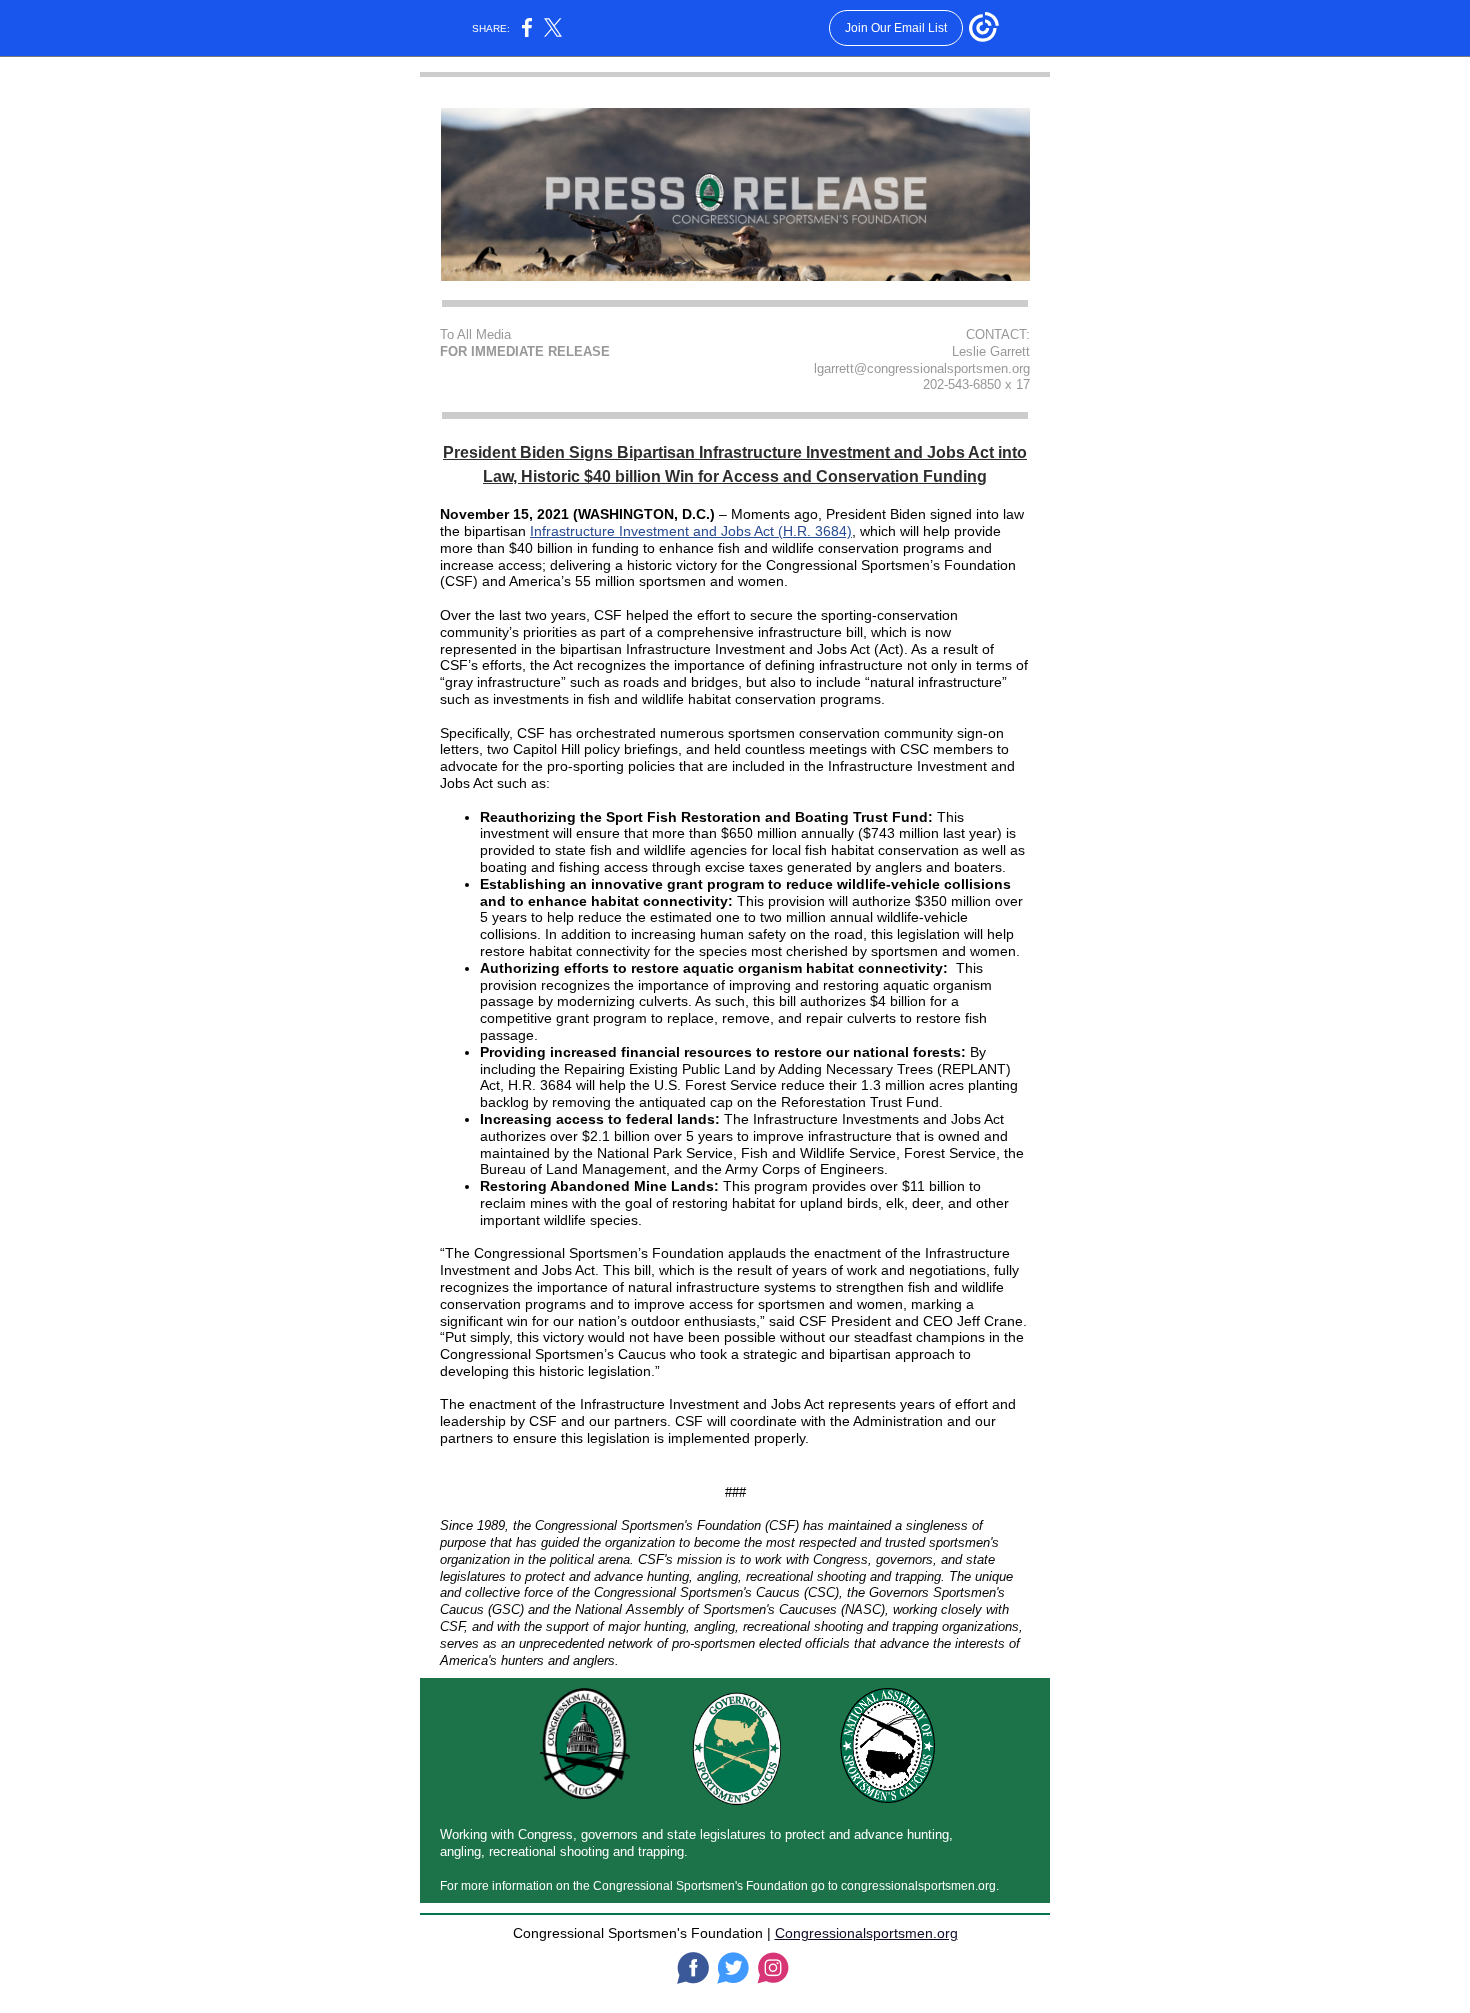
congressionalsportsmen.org (918, 1886)
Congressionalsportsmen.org (866, 1933)
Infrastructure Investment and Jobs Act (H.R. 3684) (691, 531)
